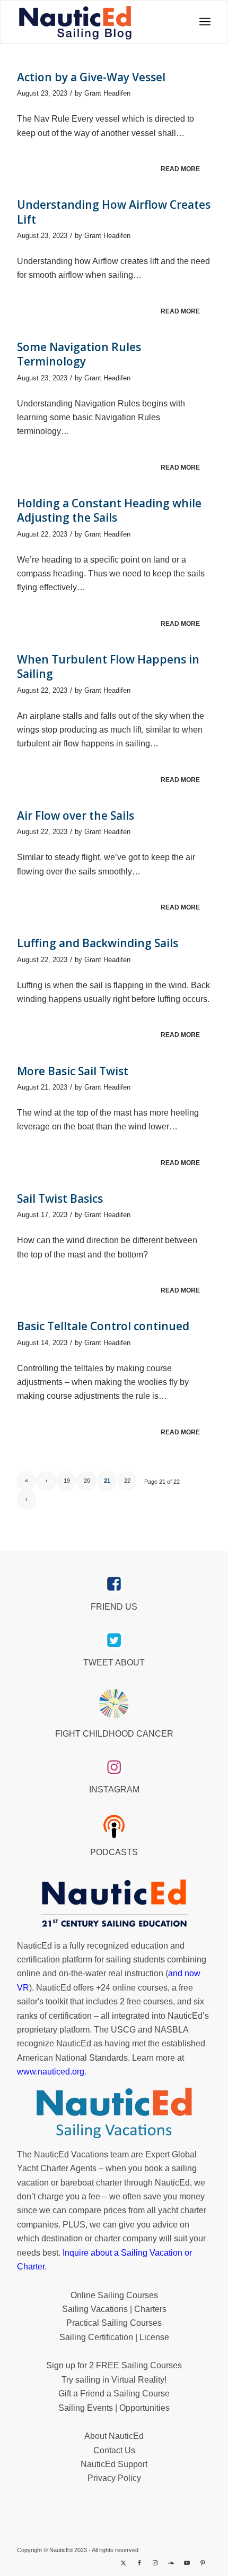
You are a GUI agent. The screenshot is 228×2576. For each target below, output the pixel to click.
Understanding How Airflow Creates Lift (114, 212)
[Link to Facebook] (139, 2563)
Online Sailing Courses (114, 2295)
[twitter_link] (114, 1640)
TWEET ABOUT (114, 1663)
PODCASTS (114, 1852)
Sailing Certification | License (114, 2337)
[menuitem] (202, 22)
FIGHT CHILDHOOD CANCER (114, 1734)
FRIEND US (114, 1607)
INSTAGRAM (114, 1789)
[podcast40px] (114, 1826)
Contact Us (114, 2450)
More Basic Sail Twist (73, 1071)
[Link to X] (124, 2563)
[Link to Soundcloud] (171, 2563)
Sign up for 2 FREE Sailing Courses (114, 2365)
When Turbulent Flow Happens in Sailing (108, 666)
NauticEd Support (114, 2464)
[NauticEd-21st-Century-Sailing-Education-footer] (114, 1905)
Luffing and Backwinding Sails (98, 943)
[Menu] (202, 22)
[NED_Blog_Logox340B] (75, 22)
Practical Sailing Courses (114, 2323)
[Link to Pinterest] (203, 2563)
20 (87, 1481)
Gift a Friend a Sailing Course (114, 2394)
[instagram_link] (114, 1767)
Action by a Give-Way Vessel (91, 77)
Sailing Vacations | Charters (114, 2309)
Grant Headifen (107, 93)
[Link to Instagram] (155, 2563)
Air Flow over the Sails (76, 815)
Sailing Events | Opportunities (114, 2408)
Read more (180, 169)
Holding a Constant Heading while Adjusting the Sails (109, 510)
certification (70, 2016)
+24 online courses (132, 1988)
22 (127, 1481)
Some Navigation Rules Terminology (79, 354)
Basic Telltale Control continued (103, 1326)
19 (67, 1481)
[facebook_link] (114, 1584)
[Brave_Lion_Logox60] (114, 1704)
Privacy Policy (114, 2478)
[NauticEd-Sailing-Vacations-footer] (114, 2113)
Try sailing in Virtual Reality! (114, 2380)
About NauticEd (114, 2436)
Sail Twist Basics (60, 1198)
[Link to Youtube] (187, 2563)
